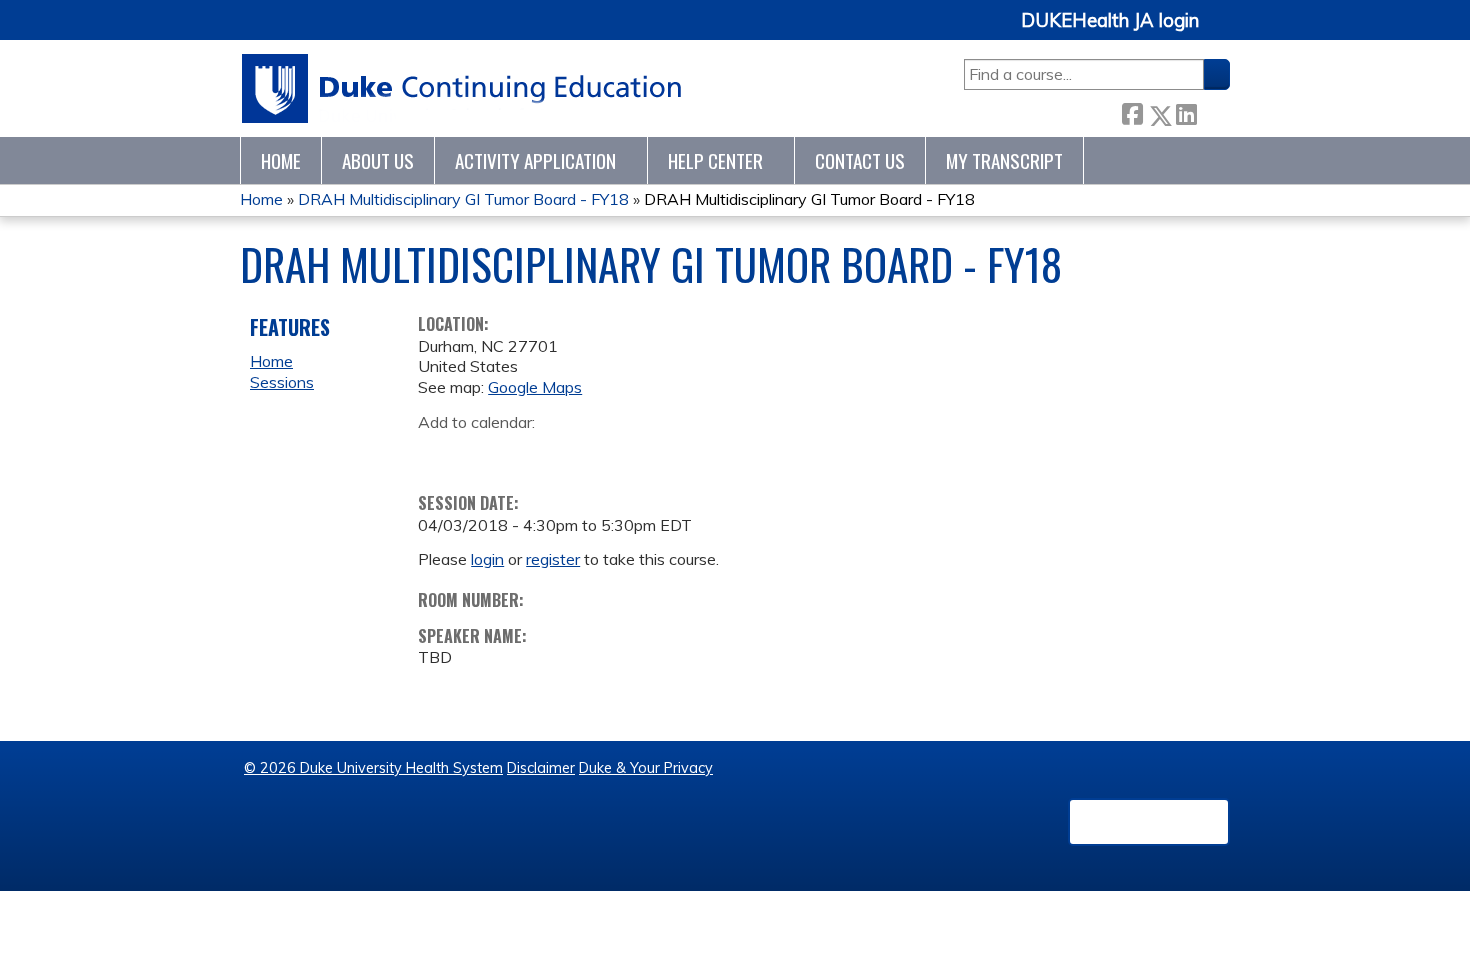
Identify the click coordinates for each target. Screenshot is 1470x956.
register (553, 559)
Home (281, 160)
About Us (378, 160)
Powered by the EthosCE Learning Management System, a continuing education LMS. (1149, 822)
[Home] (462, 88)
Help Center (715, 160)
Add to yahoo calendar (483, 453)
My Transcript (1004, 160)
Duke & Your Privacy (646, 768)
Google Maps (535, 387)
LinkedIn (1186, 111)
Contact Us (860, 160)
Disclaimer (541, 768)
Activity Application (535, 160)
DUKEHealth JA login (1110, 21)
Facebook (1132, 111)
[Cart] (1222, 31)
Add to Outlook (576, 453)
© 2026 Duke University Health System (373, 768)
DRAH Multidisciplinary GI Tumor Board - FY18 (463, 199)
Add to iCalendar (528, 452)
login (487, 559)
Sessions (282, 382)
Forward (1213, 110)
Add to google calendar (438, 453)
